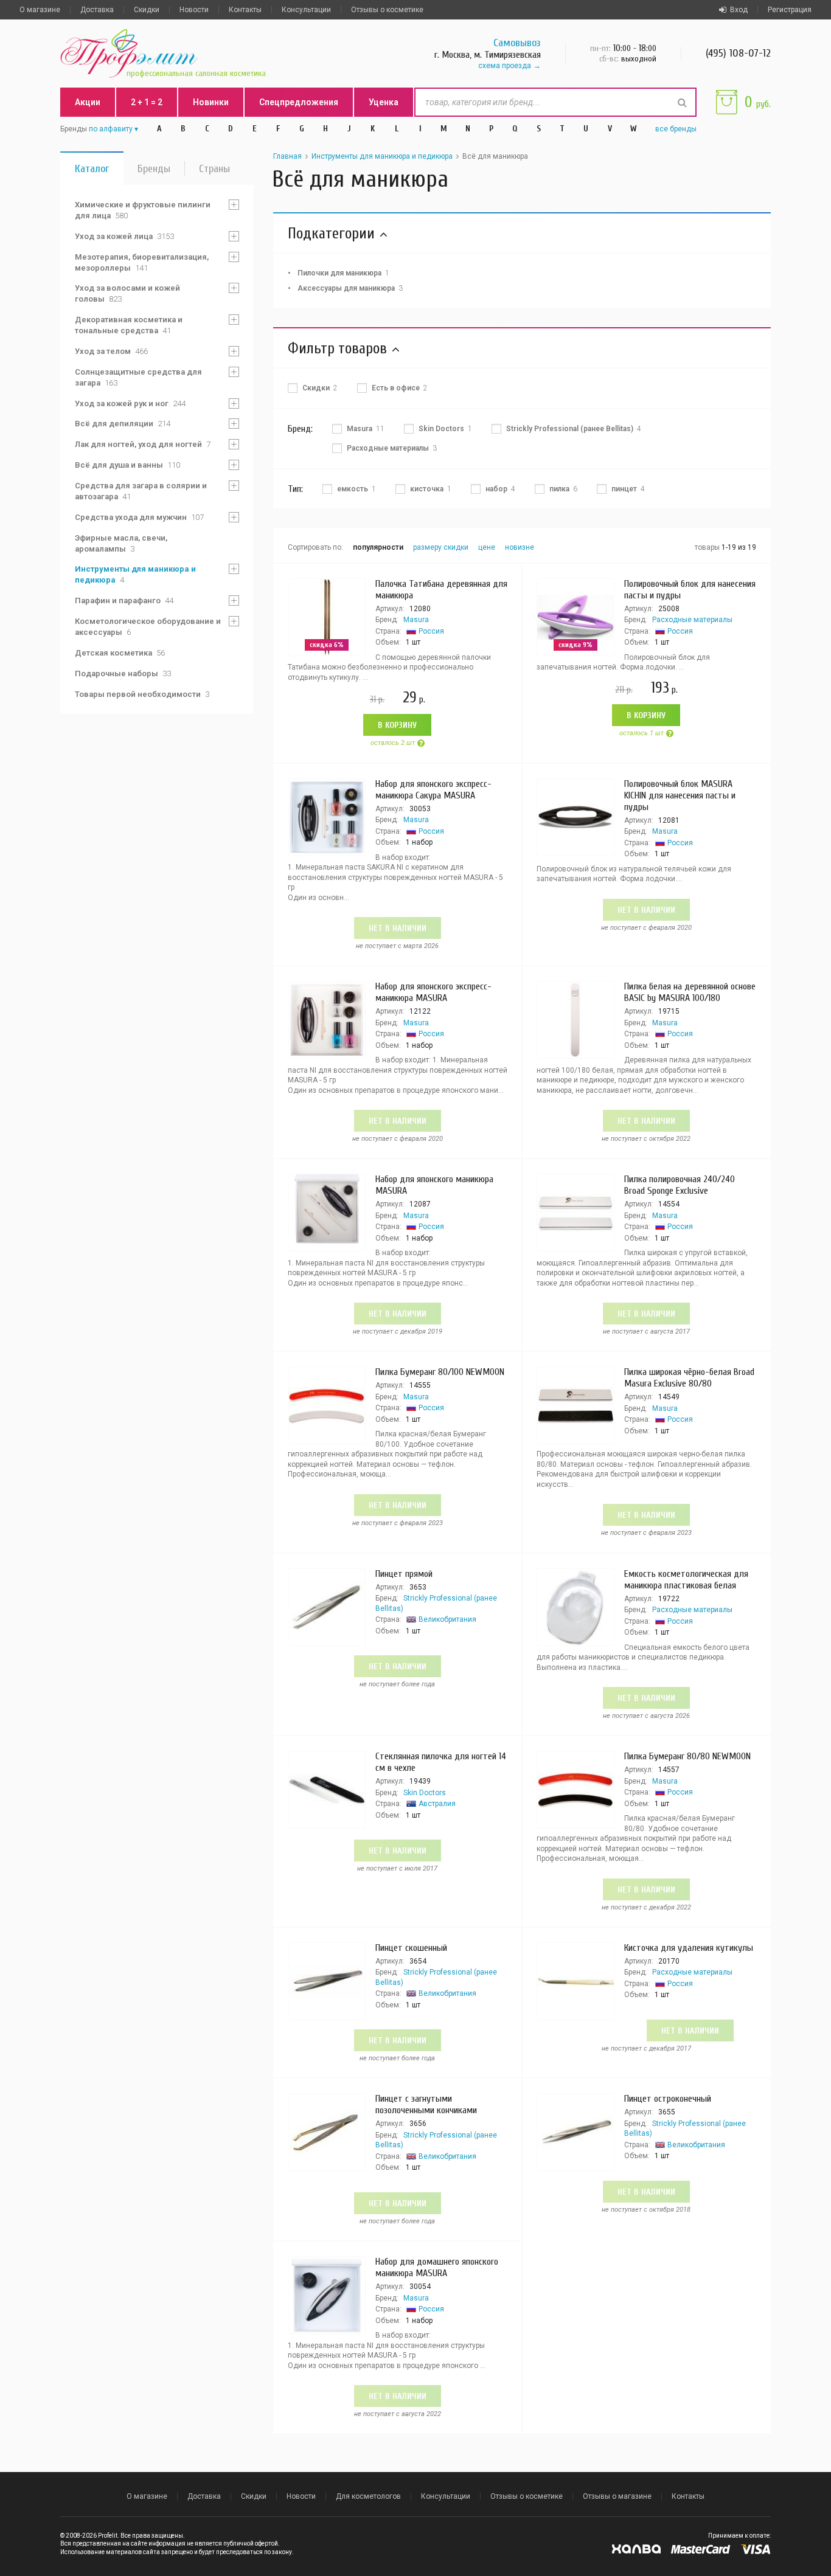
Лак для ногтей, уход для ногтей (143, 444)
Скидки (147, 10)
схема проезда (505, 66)
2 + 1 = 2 (147, 102)
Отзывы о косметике (387, 10)
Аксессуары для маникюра (350, 288)
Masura (416, 620)
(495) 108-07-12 (738, 53)
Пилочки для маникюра (343, 273)
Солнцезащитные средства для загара (138, 377)
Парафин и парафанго (124, 601)
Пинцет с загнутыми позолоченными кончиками (426, 2104)
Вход (739, 10)
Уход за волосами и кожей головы (127, 293)
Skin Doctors (425, 1793)
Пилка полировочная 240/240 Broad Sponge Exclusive (680, 1185)
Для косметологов (368, 2496)
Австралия (437, 1804)
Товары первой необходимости (142, 694)
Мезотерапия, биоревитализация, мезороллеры (142, 262)
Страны (214, 169)
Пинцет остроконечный (668, 2099)
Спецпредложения (299, 102)
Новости (194, 10)
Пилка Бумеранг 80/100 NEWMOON (440, 1372)
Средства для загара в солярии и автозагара (141, 491)
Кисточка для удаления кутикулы (689, 1948)
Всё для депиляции (123, 424)
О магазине (40, 10)
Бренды (154, 169)
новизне (520, 547)
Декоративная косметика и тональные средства (129, 325)
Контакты (245, 10)
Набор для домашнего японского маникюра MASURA (437, 2267)
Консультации (306, 10)
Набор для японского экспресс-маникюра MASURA (433, 992)
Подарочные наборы (123, 673)
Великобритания (447, 1619)
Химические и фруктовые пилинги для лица (143, 210)
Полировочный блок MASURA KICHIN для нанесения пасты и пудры (680, 795)
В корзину (397, 725)
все (676, 129)
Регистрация (790, 10)
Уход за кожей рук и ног (130, 403)
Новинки (211, 102)
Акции (88, 102)
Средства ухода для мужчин (139, 517)
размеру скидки (441, 547)
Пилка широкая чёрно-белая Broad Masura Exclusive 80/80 (689, 1378)
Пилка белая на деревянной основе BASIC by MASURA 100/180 (690, 992)
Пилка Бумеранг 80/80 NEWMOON (687, 1756)
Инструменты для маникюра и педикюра (135, 574)
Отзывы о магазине (617, 2496)
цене (487, 547)
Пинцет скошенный (411, 1948)
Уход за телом (111, 351)
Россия (431, 631)
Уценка (384, 102)
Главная (287, 156)
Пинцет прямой (404, 1574)
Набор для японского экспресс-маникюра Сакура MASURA (433, 790)
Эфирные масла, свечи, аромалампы (121, 543)
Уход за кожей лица (124, 236)
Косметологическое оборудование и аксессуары (148, 627)
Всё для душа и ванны (127, 465)
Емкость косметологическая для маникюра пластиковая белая (686, 1580)
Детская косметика (120, 653)
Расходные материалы (692, 620)
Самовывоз (517, 43)
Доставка (97, 10)
